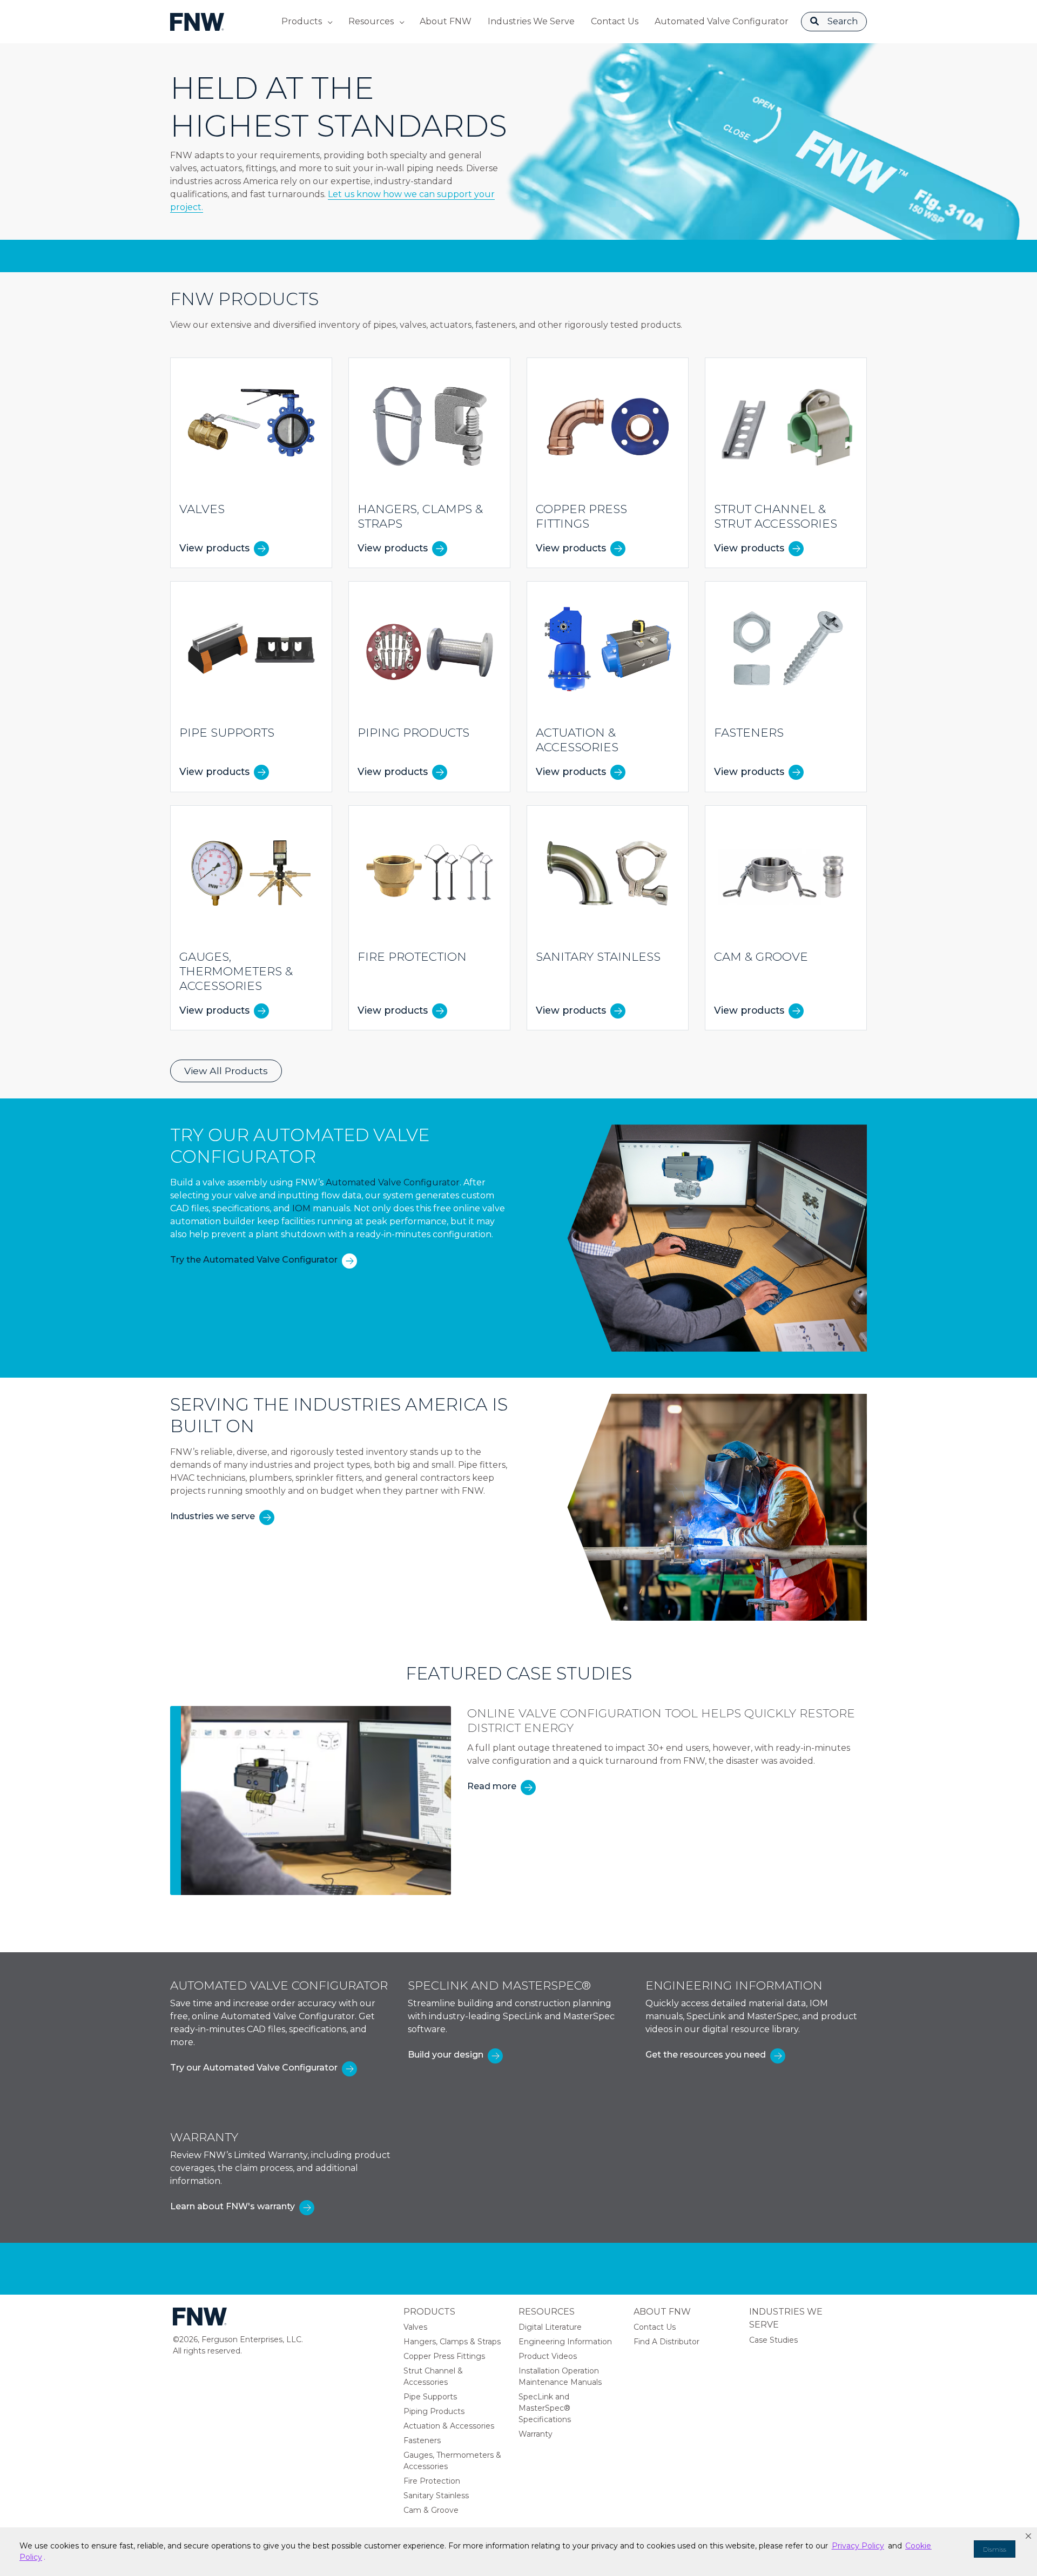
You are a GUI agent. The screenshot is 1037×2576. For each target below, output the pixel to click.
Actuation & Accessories (449, 2426)
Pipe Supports (430, 2397)
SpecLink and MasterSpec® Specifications (545, 2408)
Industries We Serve (531, 21)
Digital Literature (550, 2327)
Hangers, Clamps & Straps (452, 2342)
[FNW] (197, 21)
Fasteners (422, 2440)
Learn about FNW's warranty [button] (233, 2206)
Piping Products (434, 2411)
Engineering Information (565, 2342)
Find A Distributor (666, 2342)
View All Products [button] (226, 1071)
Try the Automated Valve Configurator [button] (254, 1260)
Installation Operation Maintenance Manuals (560, 2376)
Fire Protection (432, 2481)
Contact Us (615, 21)
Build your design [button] (446, 2055)
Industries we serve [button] (213, 1516)
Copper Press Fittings (444, 2356)
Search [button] (843, 21)
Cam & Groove (431, 2510)
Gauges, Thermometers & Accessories (452, 2461)
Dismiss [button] (995, 2549)
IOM (301, 1208)
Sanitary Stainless (436, 2496)
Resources (371, 21)
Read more (492, 1786)
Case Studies (773, 2340)
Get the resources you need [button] (706, 2055)
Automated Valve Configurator (722, 21)
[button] (1028, 2536)
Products (302, 21)
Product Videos (548, 2356)
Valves (415, 2327)
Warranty (536, 2434)
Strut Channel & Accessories (433, 2376)
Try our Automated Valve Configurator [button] (254, 2068)
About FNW (446, 21)
